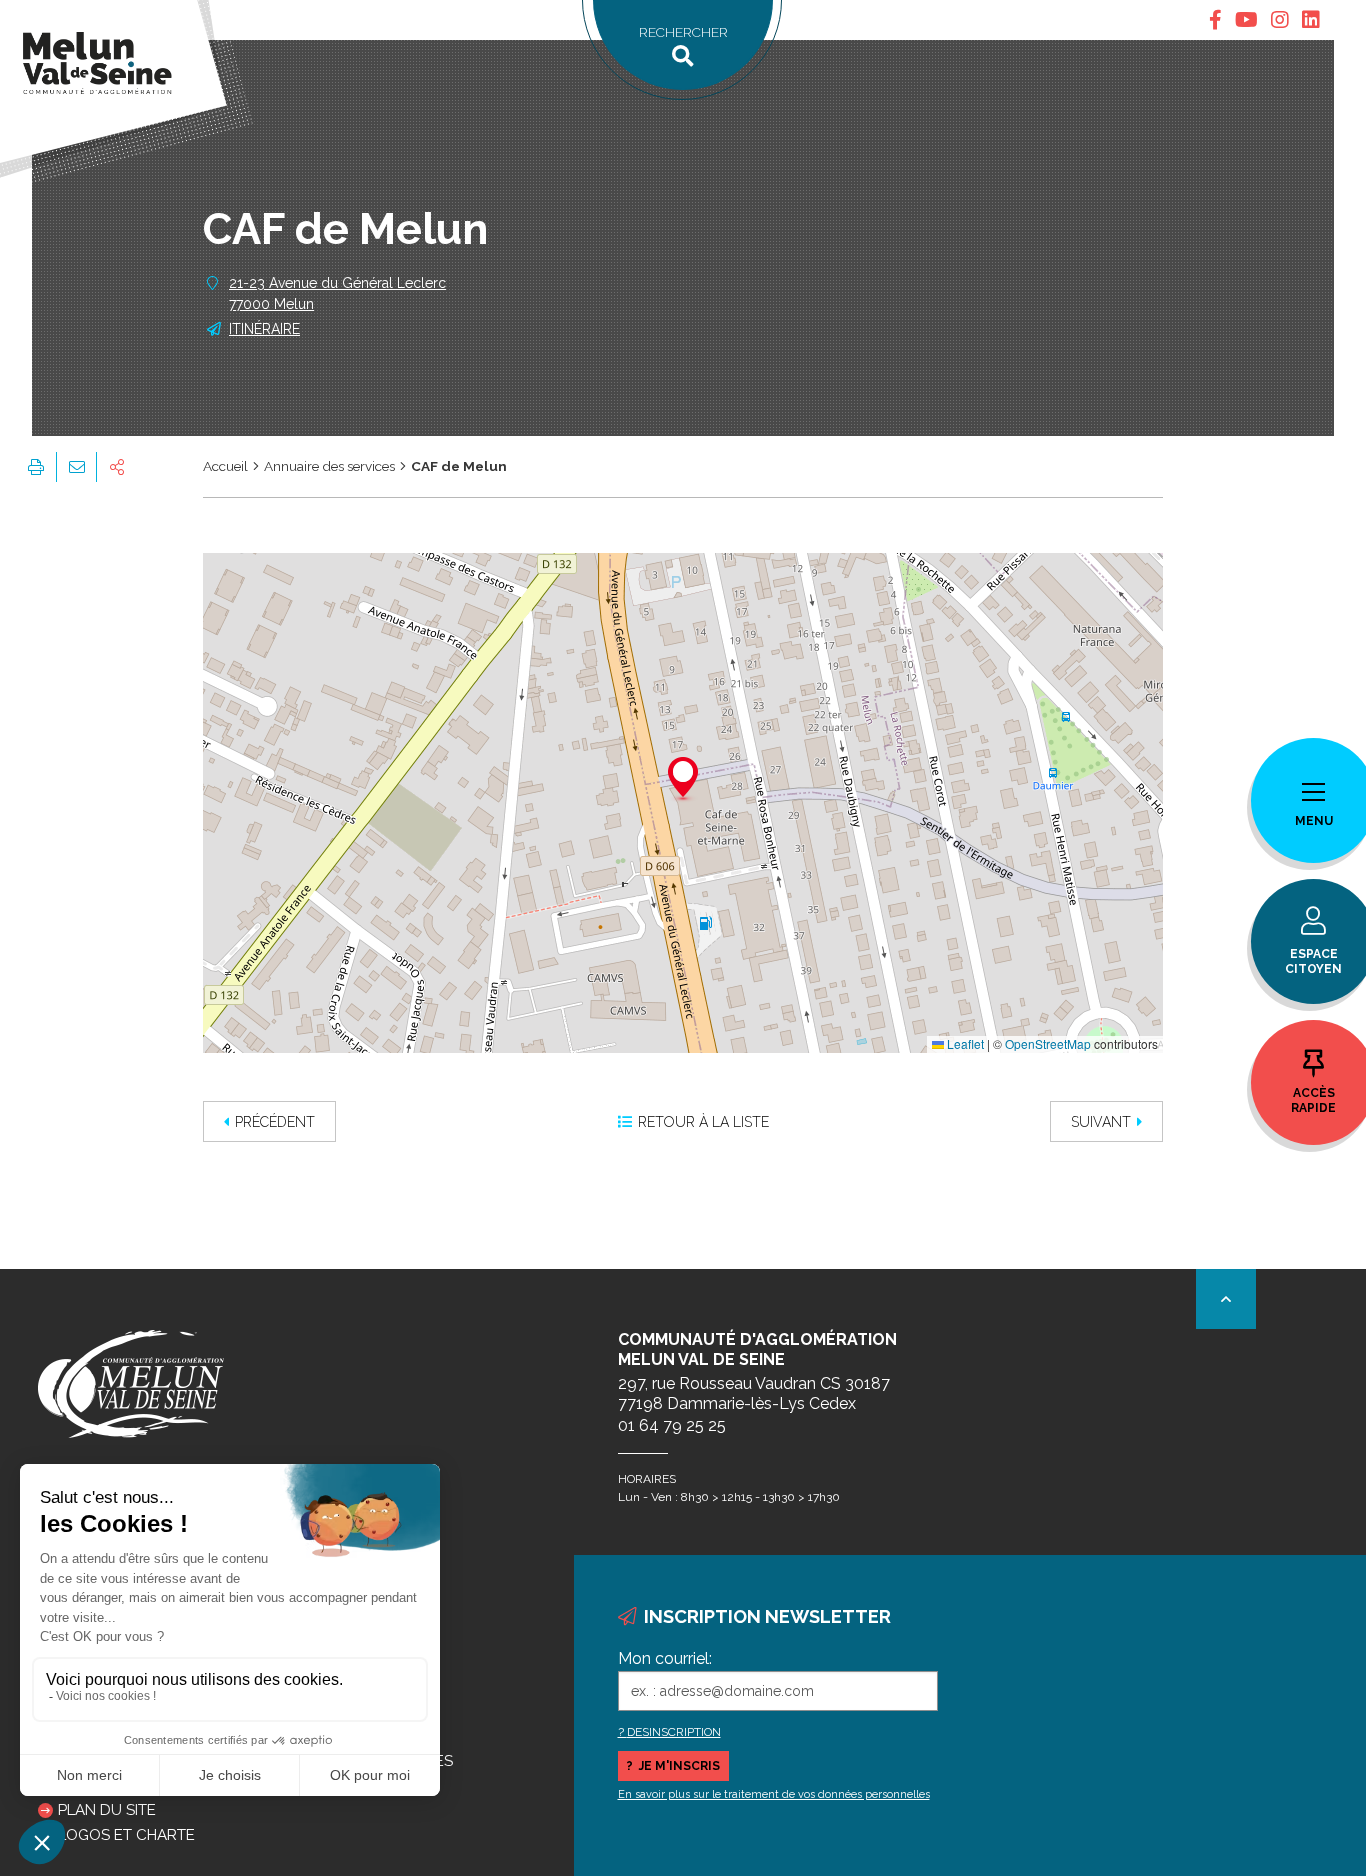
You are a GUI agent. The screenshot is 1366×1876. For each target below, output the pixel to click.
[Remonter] (1226, 1299)
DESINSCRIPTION (674, 1732)
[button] (683, 780)
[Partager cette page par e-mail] (76, 467)
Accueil (225, 466)
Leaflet (964, 1043)
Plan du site (107, 1810)
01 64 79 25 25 (672, 1425)
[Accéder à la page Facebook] (1215, 20)
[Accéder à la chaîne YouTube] (1246, 20)
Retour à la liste (703, 1122)
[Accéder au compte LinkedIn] (1311, 20)
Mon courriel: (665, 1658)
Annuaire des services (329, 466)
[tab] (1215, 20)
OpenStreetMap (1048, 1043)
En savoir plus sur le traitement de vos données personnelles (774, 1794)
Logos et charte (126, 1835)
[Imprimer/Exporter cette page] (36, 467)
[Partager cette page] (117, 467)
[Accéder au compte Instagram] (1280, 20)
